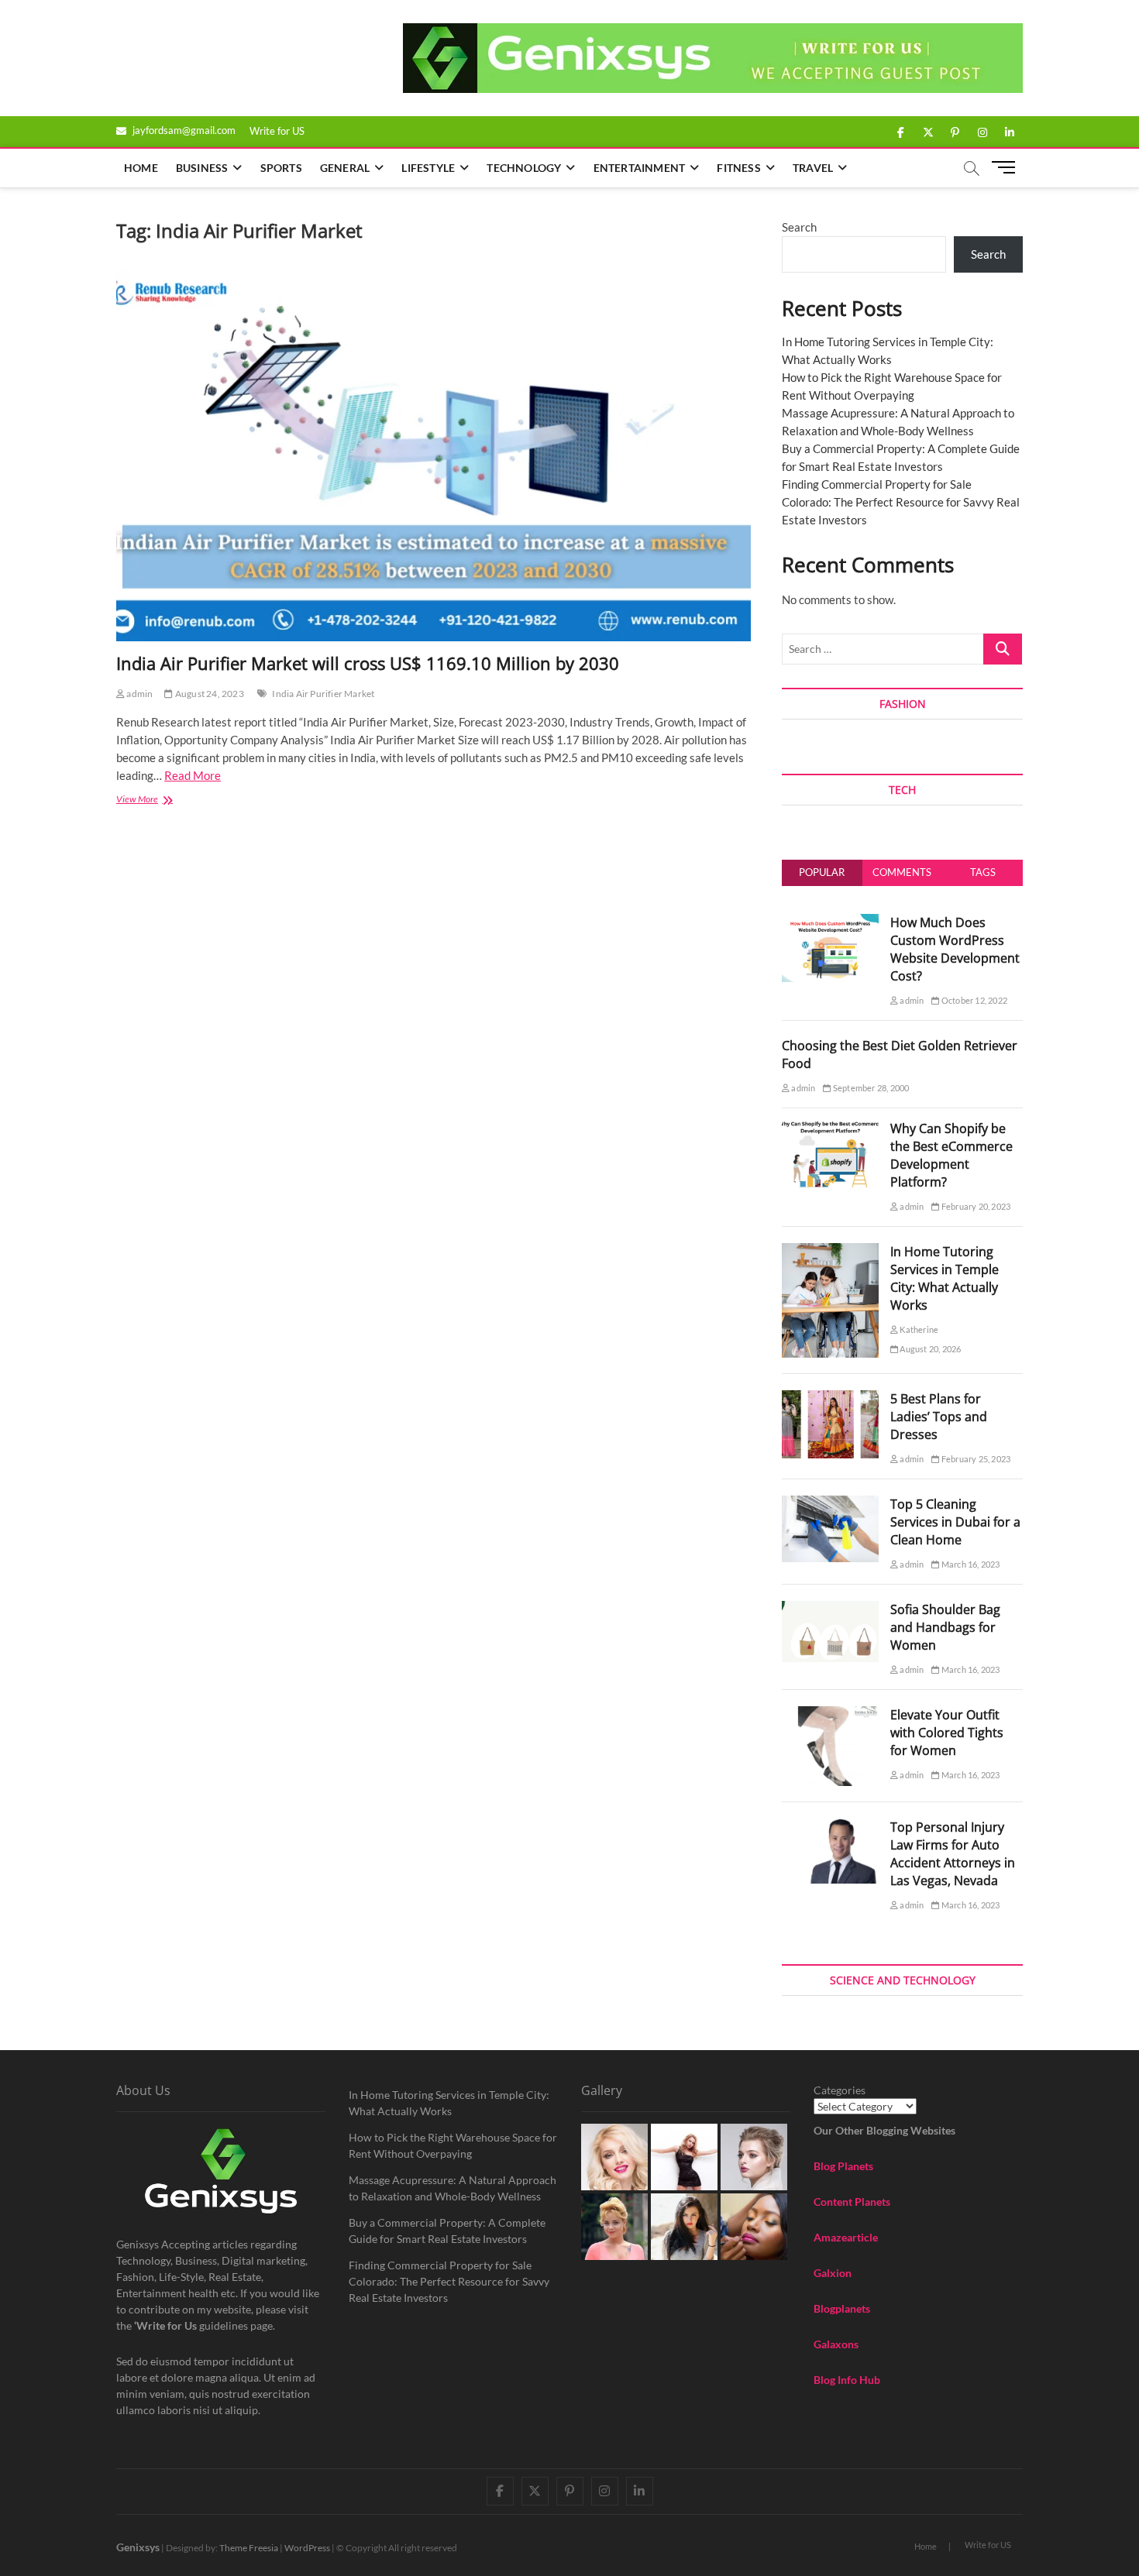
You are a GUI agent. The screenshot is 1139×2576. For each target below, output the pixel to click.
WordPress (307, 2548)
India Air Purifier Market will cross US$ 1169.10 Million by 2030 (368, 663)
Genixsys (138, 2547)
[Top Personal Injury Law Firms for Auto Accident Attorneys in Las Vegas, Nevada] (830, 1827)
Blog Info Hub (847, 2380)
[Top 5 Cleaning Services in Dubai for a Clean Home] (830, 1504)
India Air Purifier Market (323, 694)
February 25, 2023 (975, 1459)
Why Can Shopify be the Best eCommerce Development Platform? (951, 1155)
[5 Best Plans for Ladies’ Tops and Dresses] (830, 1399)
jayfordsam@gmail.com (183, 130)
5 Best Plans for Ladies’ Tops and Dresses (939, 1417)
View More (154, 800)
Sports (281, 168)
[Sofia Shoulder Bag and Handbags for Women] (830, 1609)
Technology (524, 168)
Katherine (918, 1329)
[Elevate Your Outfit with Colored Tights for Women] (830, 1715)
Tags (983, 872)
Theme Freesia (249, 2548)
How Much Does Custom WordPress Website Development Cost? (955, 949)
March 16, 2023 (970, 1564)
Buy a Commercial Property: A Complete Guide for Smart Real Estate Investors (447, 2231)
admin (139, 694)
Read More (193, 775)
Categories (840, 2090)
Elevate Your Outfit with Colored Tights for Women (947, 1733)
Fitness (738, 168)
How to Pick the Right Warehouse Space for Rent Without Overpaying (453, 2145)
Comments (902, 872)
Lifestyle (428, 168)
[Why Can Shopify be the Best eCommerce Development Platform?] (830, 1128)
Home (141, 168)
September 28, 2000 (870, 1088)
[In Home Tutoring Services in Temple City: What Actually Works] (830, 1252)
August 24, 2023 (208, 694)
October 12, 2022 (974, 1000)
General (345, 168)
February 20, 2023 (975, 1206)
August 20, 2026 (929, 1349)
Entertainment (640, 168)
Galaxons (836, 2344)
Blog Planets (843, 2166)
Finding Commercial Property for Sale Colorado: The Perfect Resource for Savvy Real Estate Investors (901, 502)
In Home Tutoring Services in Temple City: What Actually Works (945, 1278)
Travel (813, 168)
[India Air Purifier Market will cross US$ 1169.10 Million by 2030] (434, 456)
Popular (822, 872)
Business (202, 168)
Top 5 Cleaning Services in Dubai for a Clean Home (955, 1522)
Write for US (277, 131)
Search (799, 227)
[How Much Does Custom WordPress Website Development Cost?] (830, 922)
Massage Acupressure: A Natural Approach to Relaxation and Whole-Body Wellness (453, 2188)
